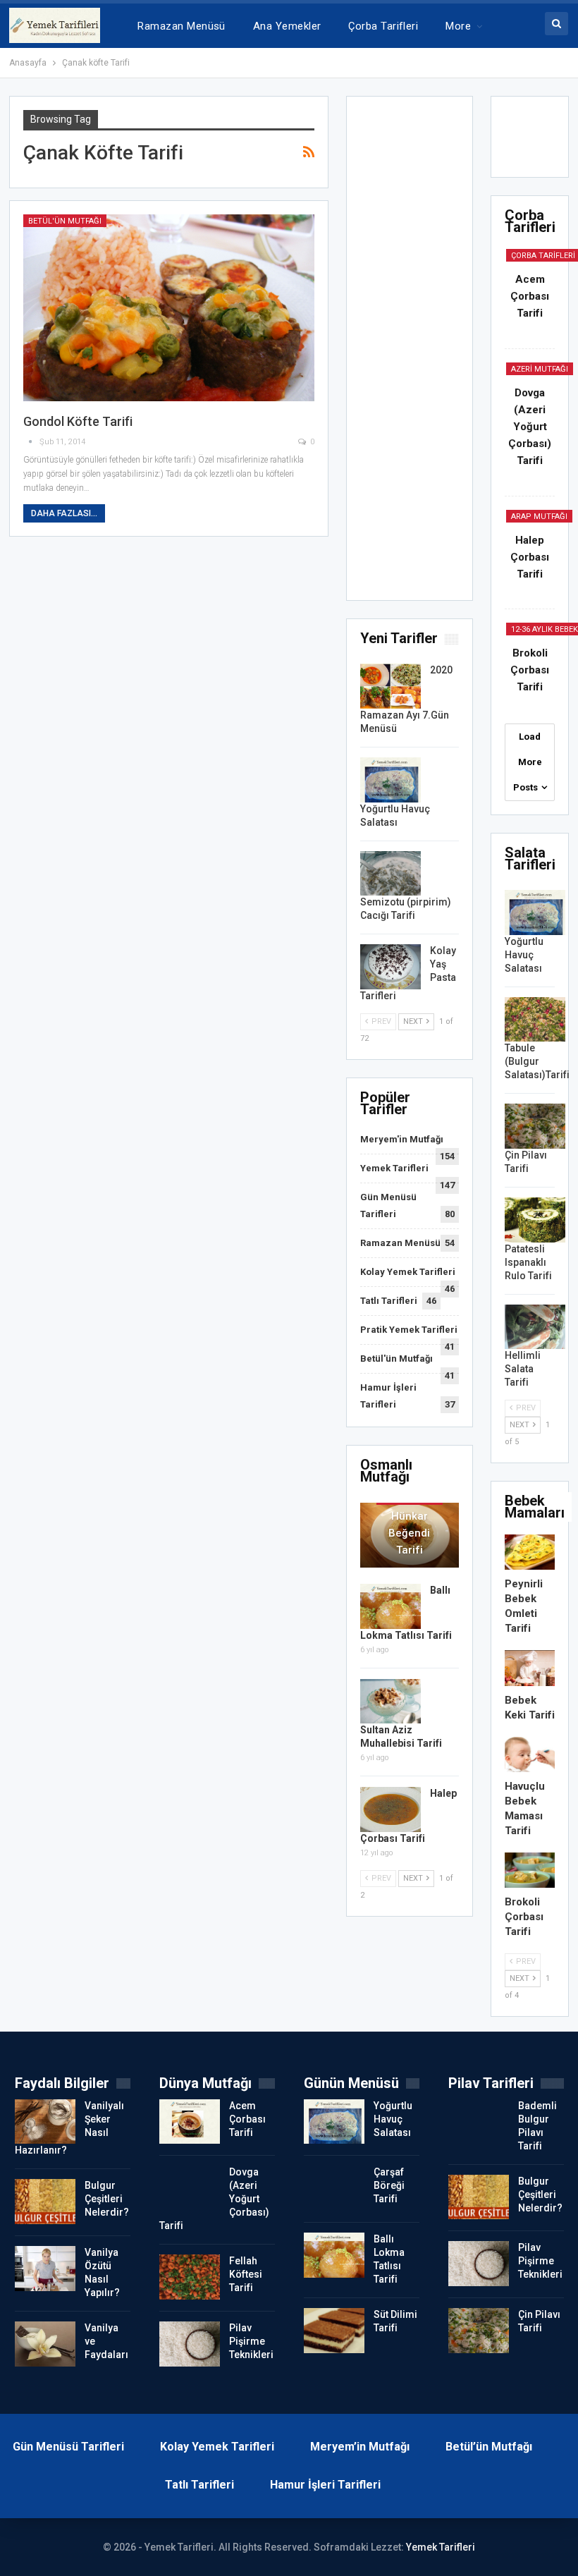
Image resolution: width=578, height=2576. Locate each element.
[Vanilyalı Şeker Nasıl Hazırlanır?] (45, 2122)
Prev (380, 1021)
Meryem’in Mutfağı (360, 2447)
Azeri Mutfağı (540, 369)
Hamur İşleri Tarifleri (325, 2485)
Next (414, 1021)
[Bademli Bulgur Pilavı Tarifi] (479, 2122)
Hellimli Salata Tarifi (523, 1369)
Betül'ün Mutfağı (65, 221)
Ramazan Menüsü (181, 26)
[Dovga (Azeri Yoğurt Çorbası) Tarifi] (190, 2188)
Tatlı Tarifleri (389, 1301)
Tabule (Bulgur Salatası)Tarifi (537, 1061)
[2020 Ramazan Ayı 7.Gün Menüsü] (391, 686)
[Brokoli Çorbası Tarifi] (530, 1870)
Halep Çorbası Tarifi (530, 557)
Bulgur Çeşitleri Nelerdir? (107, 2199)
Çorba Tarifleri (383, 26)
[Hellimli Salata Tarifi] (535, 1327)
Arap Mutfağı (539, 517)
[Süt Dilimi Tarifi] (334, 2331)
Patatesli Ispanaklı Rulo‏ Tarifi (528, 1262)
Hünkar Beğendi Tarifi (409, 1533)
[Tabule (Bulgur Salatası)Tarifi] (535, 1020)
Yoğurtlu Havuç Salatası (524, 955)
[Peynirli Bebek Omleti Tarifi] (530, 1552)
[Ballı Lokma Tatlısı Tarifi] (391, 1606)
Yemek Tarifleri (394, 1168)
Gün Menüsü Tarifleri (68, 2447)
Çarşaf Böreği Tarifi (389, 2185)
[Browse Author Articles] (31, 442)
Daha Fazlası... (64, 513)
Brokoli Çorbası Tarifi (530, 670)
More (458, 26)
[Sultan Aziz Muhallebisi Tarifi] (391, 1702)
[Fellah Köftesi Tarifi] (190, 2277)
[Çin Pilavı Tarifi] (535, 1126)
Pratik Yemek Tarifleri (409, 1330)
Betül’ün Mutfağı (489, 2447)
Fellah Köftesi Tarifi (246, 2274)
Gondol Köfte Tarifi (78, 421)
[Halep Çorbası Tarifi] (391, 1809)
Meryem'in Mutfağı (402, 1139)
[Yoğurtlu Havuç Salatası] (391, 780)
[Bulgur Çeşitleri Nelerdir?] (45, 2202)
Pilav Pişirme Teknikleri (251, 2341)
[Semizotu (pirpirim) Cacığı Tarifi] (391, 874)
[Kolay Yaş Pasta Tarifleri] (391, 967)
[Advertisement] (410, 353)
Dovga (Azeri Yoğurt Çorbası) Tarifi (530, 427)
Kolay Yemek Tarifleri (408, 1272)
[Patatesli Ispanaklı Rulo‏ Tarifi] (535, 1220)
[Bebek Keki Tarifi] (530, 1668)
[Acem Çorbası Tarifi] (190, 2122)
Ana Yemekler (287, 26)
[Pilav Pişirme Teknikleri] (190, 2344)
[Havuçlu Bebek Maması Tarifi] (530, 1754)
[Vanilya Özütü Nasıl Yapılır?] (45, 2269)
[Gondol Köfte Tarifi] (169, 308)
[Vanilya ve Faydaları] (45, 2344)
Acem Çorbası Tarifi (530, 296)
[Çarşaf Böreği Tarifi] (334, 2188)
